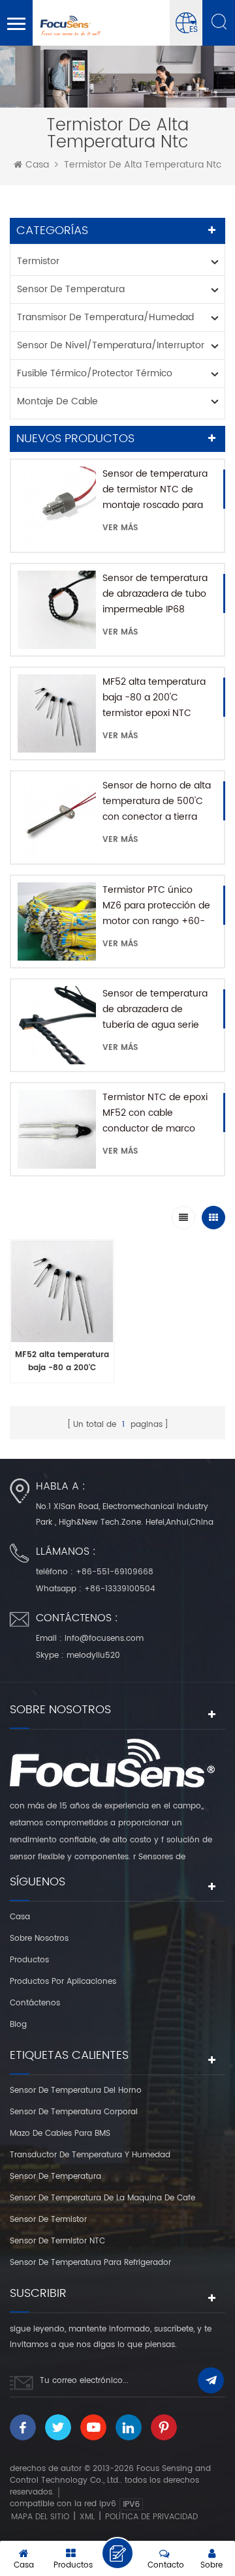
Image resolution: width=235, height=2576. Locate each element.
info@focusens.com (104, 1639)
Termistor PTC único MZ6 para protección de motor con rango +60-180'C (156, 906)
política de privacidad (151, 2517)
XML (87, 2517)
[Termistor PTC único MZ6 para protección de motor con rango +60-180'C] (57, 921)
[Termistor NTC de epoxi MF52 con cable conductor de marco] (57, 1129)
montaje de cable (57, 401)
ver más (120, 528)
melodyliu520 (93, 1655)
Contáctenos (35, 2003)
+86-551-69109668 (115, 1572)
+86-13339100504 (120, 1589)
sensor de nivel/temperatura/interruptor (111, 345)
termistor (38, 261)
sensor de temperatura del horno (76, 2090)
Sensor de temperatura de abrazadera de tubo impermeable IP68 (155, 594)
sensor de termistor (48, 2220)
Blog (18, 2025)
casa (37, 165)
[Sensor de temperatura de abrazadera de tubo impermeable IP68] (57, 610)
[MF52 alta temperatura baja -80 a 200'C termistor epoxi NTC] (57, 713)
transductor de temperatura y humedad (90, 2155)
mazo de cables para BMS (60, 2134)
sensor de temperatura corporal (74, 2112)
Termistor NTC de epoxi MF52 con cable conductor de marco (155, 1113)
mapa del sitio (40, 2517)
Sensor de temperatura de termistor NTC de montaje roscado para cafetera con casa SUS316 (155, 490)
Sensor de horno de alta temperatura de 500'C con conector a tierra (157, 801)
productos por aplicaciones (63, 1982)
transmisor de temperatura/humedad (105, 317)
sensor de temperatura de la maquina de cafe (102, 2198)
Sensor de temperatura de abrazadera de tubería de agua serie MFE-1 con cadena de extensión (155, 1010)
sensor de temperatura (71, 289)
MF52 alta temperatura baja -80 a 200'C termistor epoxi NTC (154, 697)
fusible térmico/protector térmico (95, 373)
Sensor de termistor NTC (57, 2241)
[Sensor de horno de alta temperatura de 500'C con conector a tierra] (57, 817)
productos (29, 1960)
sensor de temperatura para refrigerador (90, 2263)
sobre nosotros (39, 1939)
